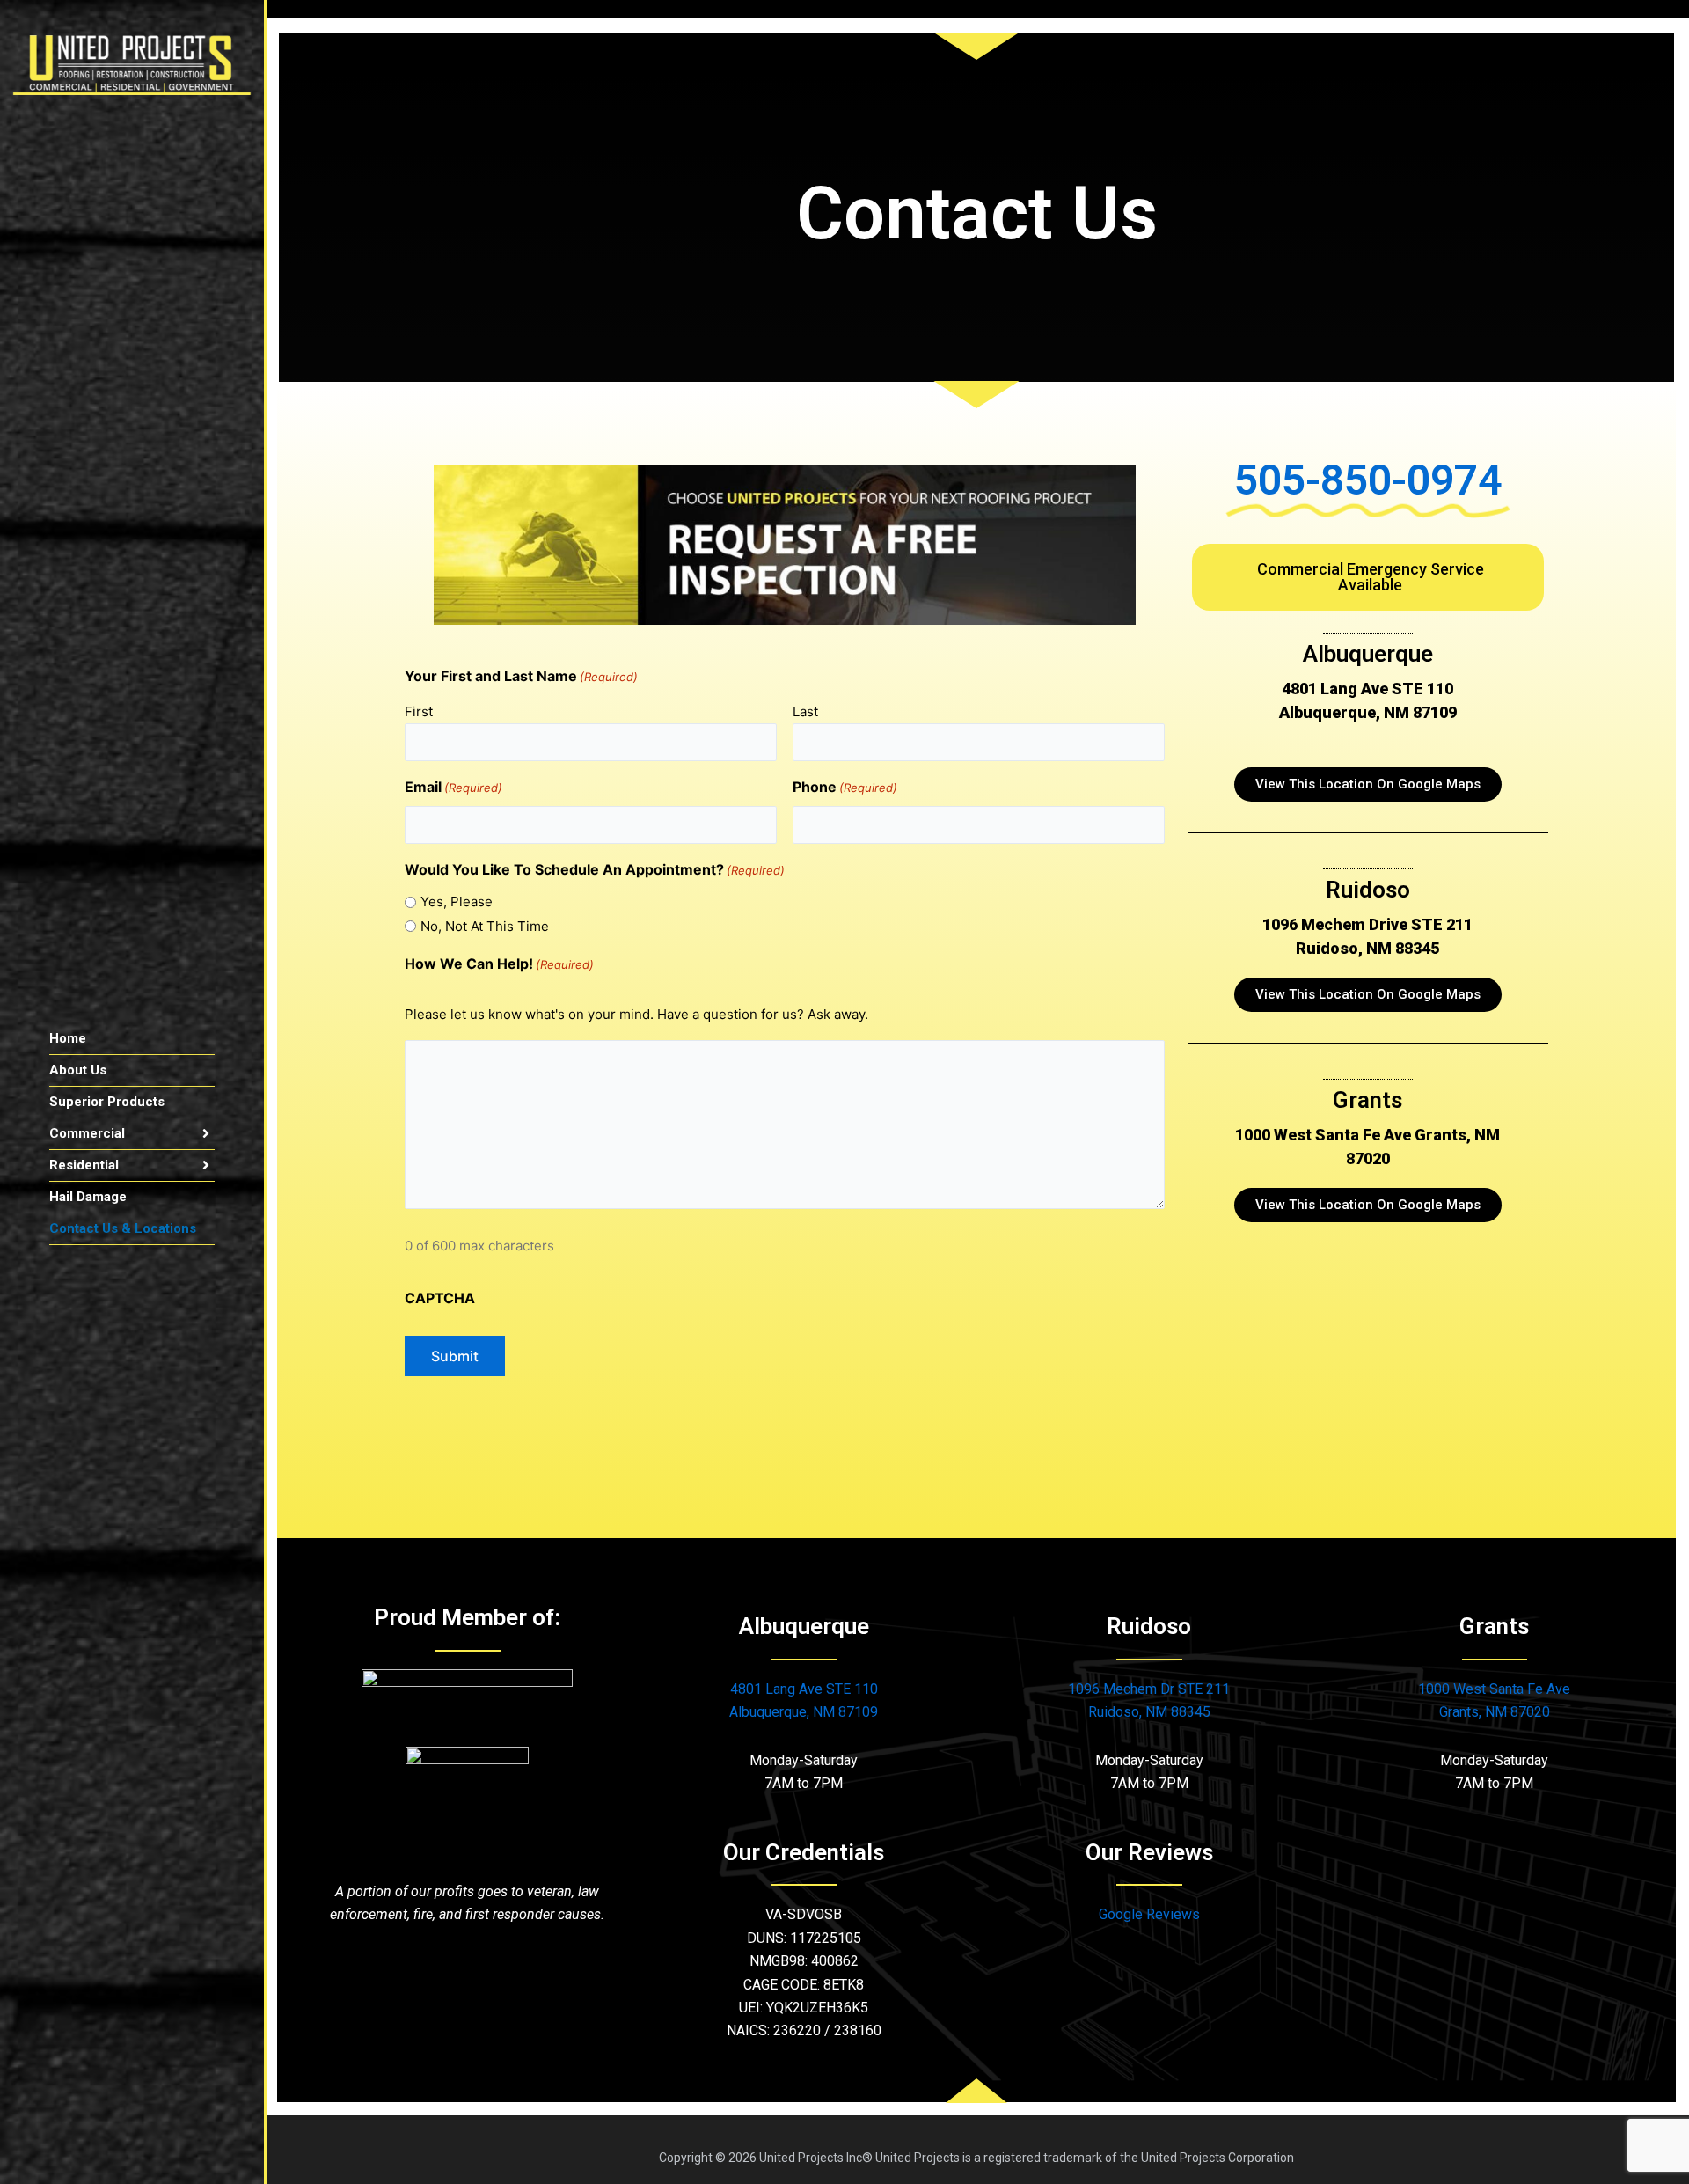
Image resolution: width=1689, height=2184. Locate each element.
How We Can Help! (499, 964)
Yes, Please (457, 901)
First (419, 711)
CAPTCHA (440, 1298)
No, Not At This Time (485, 926)
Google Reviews (1149, 1914)
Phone (845, 787)
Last (805, 711)
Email (453, 787)
